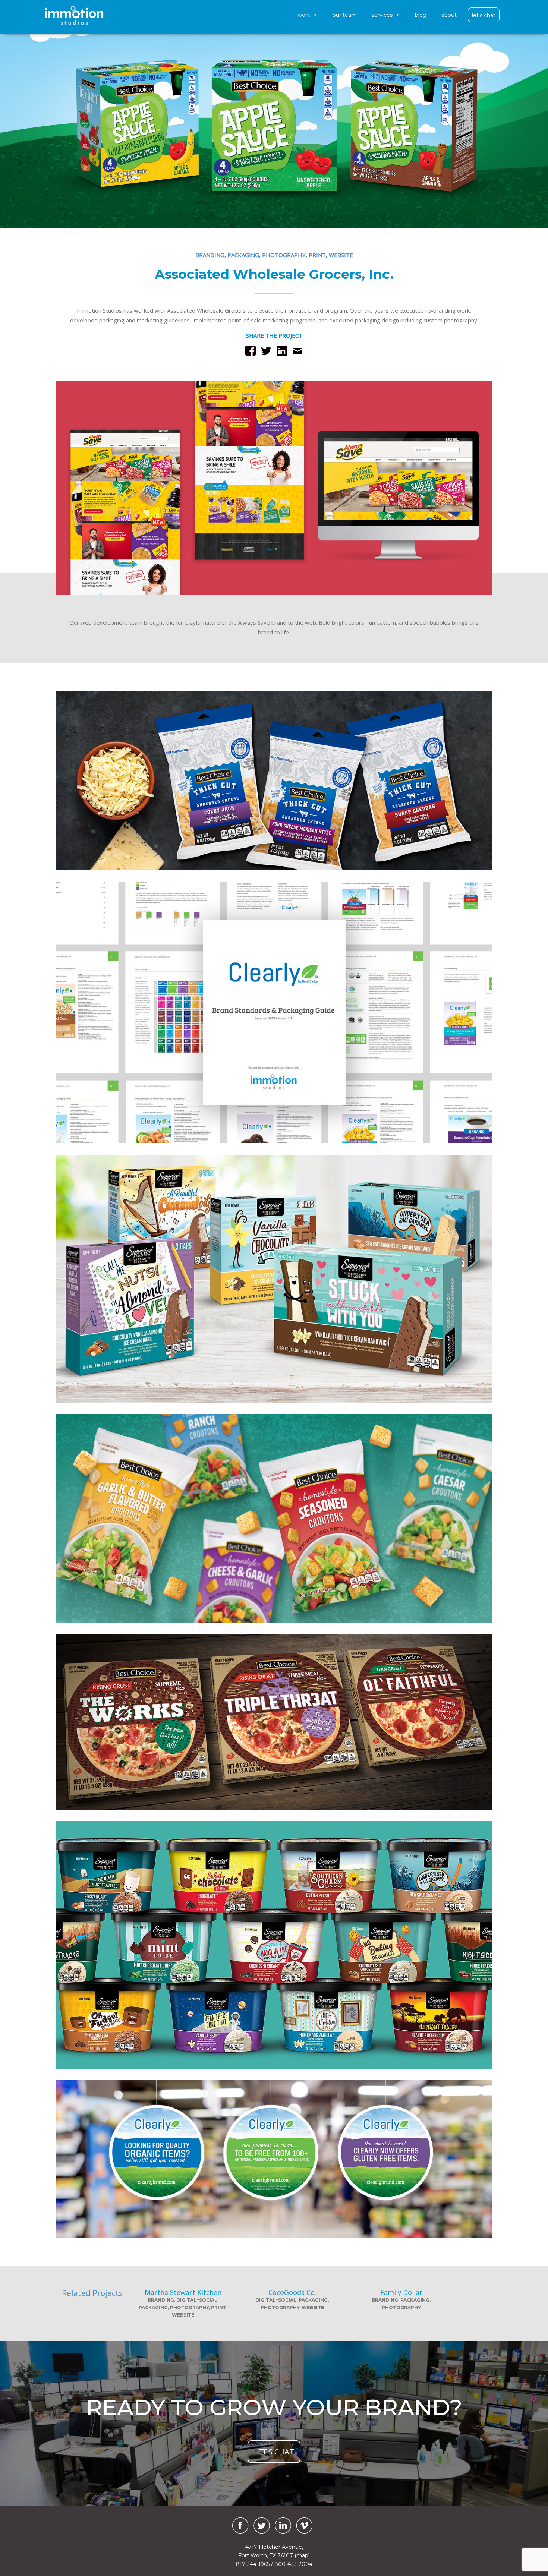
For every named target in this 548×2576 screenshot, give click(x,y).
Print (317, 255)
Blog (421, 15)
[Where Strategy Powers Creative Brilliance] (74, 15)
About (449, 15)
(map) (302, 2555)
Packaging (243, 255)
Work (304, 15)
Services (382, 15)
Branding (210, 255)
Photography (284, 255)
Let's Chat (484, 15)
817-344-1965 (253, 2564)
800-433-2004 (293, 2564)
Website (341, 255)
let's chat (274, 2452)
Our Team (345, 15)
